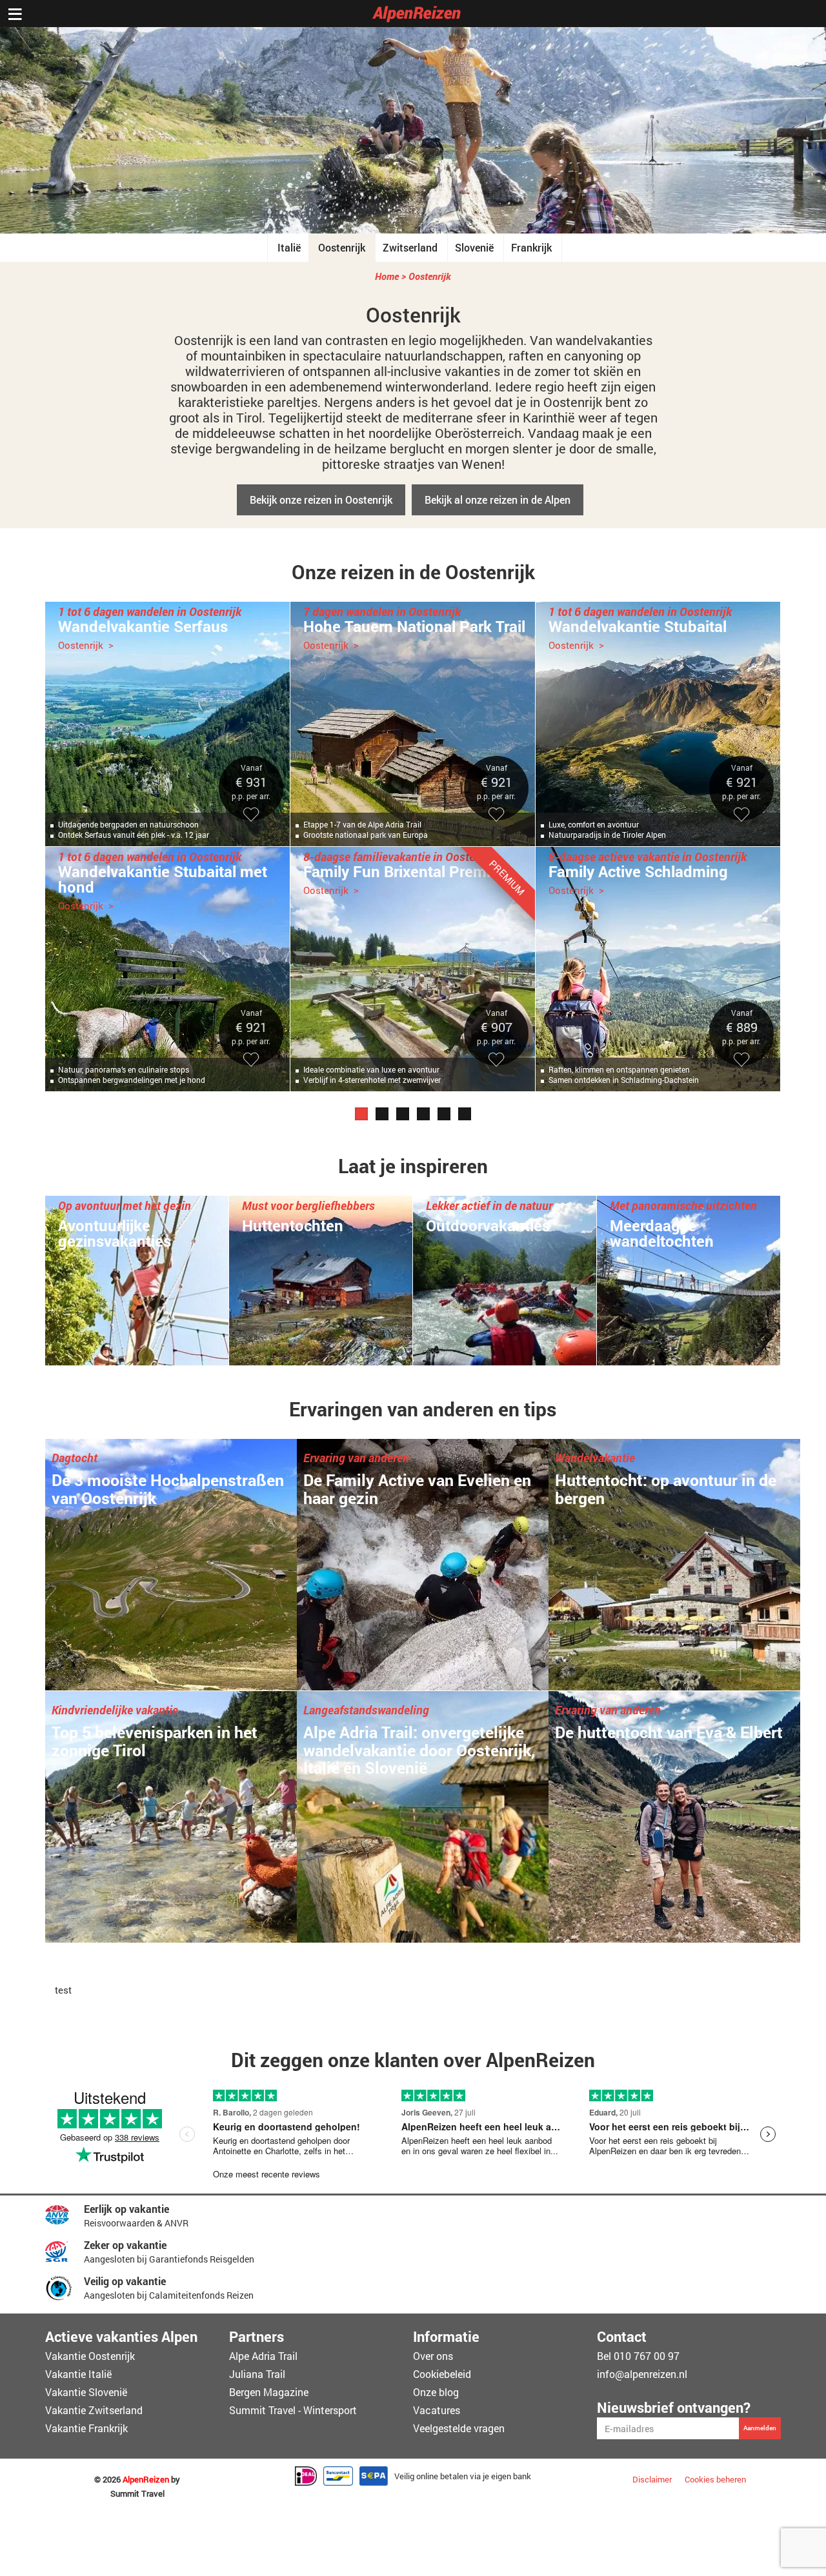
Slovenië (474, 247)
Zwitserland (410, 247)
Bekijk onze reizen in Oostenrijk (321, 500)
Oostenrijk (342, 247)
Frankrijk (531, 247)
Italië (289, 247)
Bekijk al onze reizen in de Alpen (498, 500)
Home (387, 276)
